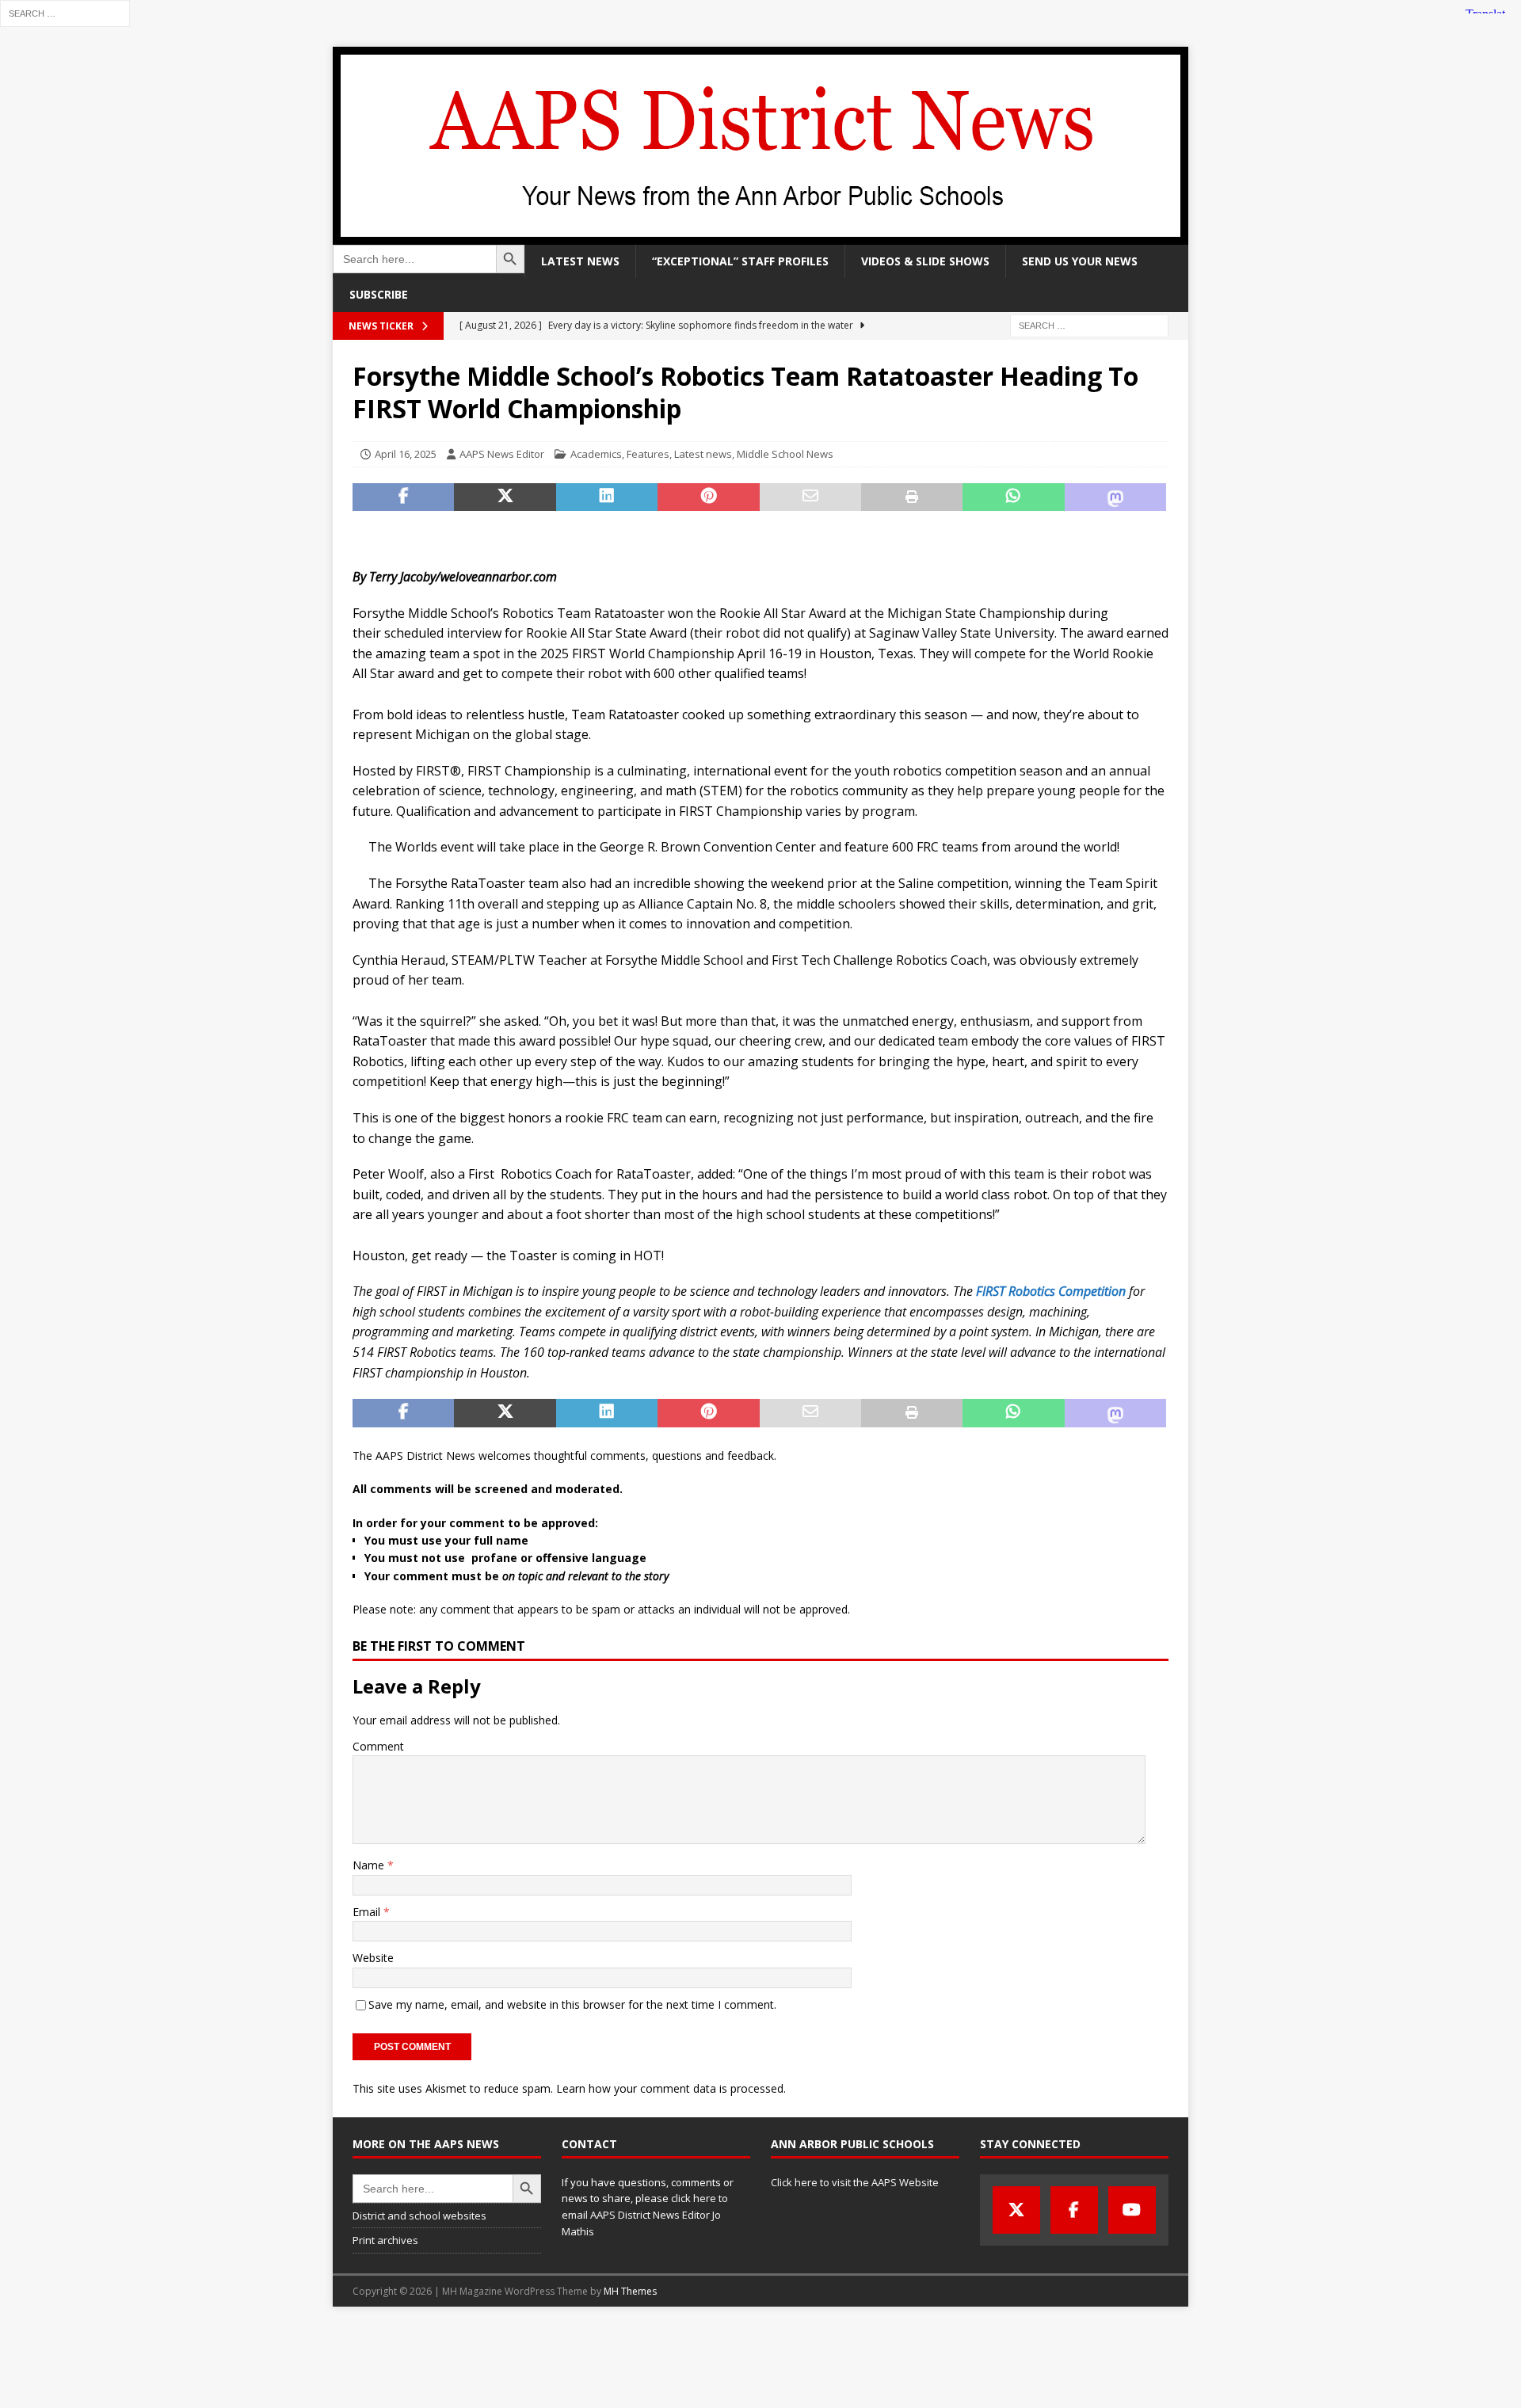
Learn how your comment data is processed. (671, 2088)
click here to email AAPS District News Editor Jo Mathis (645, 2215)
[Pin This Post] (708, 497)
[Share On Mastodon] (1115, 497)
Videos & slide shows (925, 261)
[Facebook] (1074, 2210)
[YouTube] (1132, 2210)
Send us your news (1080, 261)
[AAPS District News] (760, 236)
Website (373, 1958)
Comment (378, 1746)
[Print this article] (912, 497)
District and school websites (419, 2216)
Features (648, 454)
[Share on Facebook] (403, 497)
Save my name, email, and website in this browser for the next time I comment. (572, 2004)
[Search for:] (65, 12)
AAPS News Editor (502, 454)
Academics (596, 454)
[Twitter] (1016, 2210)
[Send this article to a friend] (810, 497)
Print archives (385, 2240)
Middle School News (785, 454)
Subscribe (379, 294)
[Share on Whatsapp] (1013, 497)
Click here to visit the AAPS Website (855, 2182)
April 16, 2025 (406, 454)
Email (368, 1912)
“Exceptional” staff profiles (740, 261)
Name (370, 1865)
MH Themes (630, 2291)
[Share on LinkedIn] (607, 497)
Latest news (580, 261)
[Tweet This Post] (505, 497)
